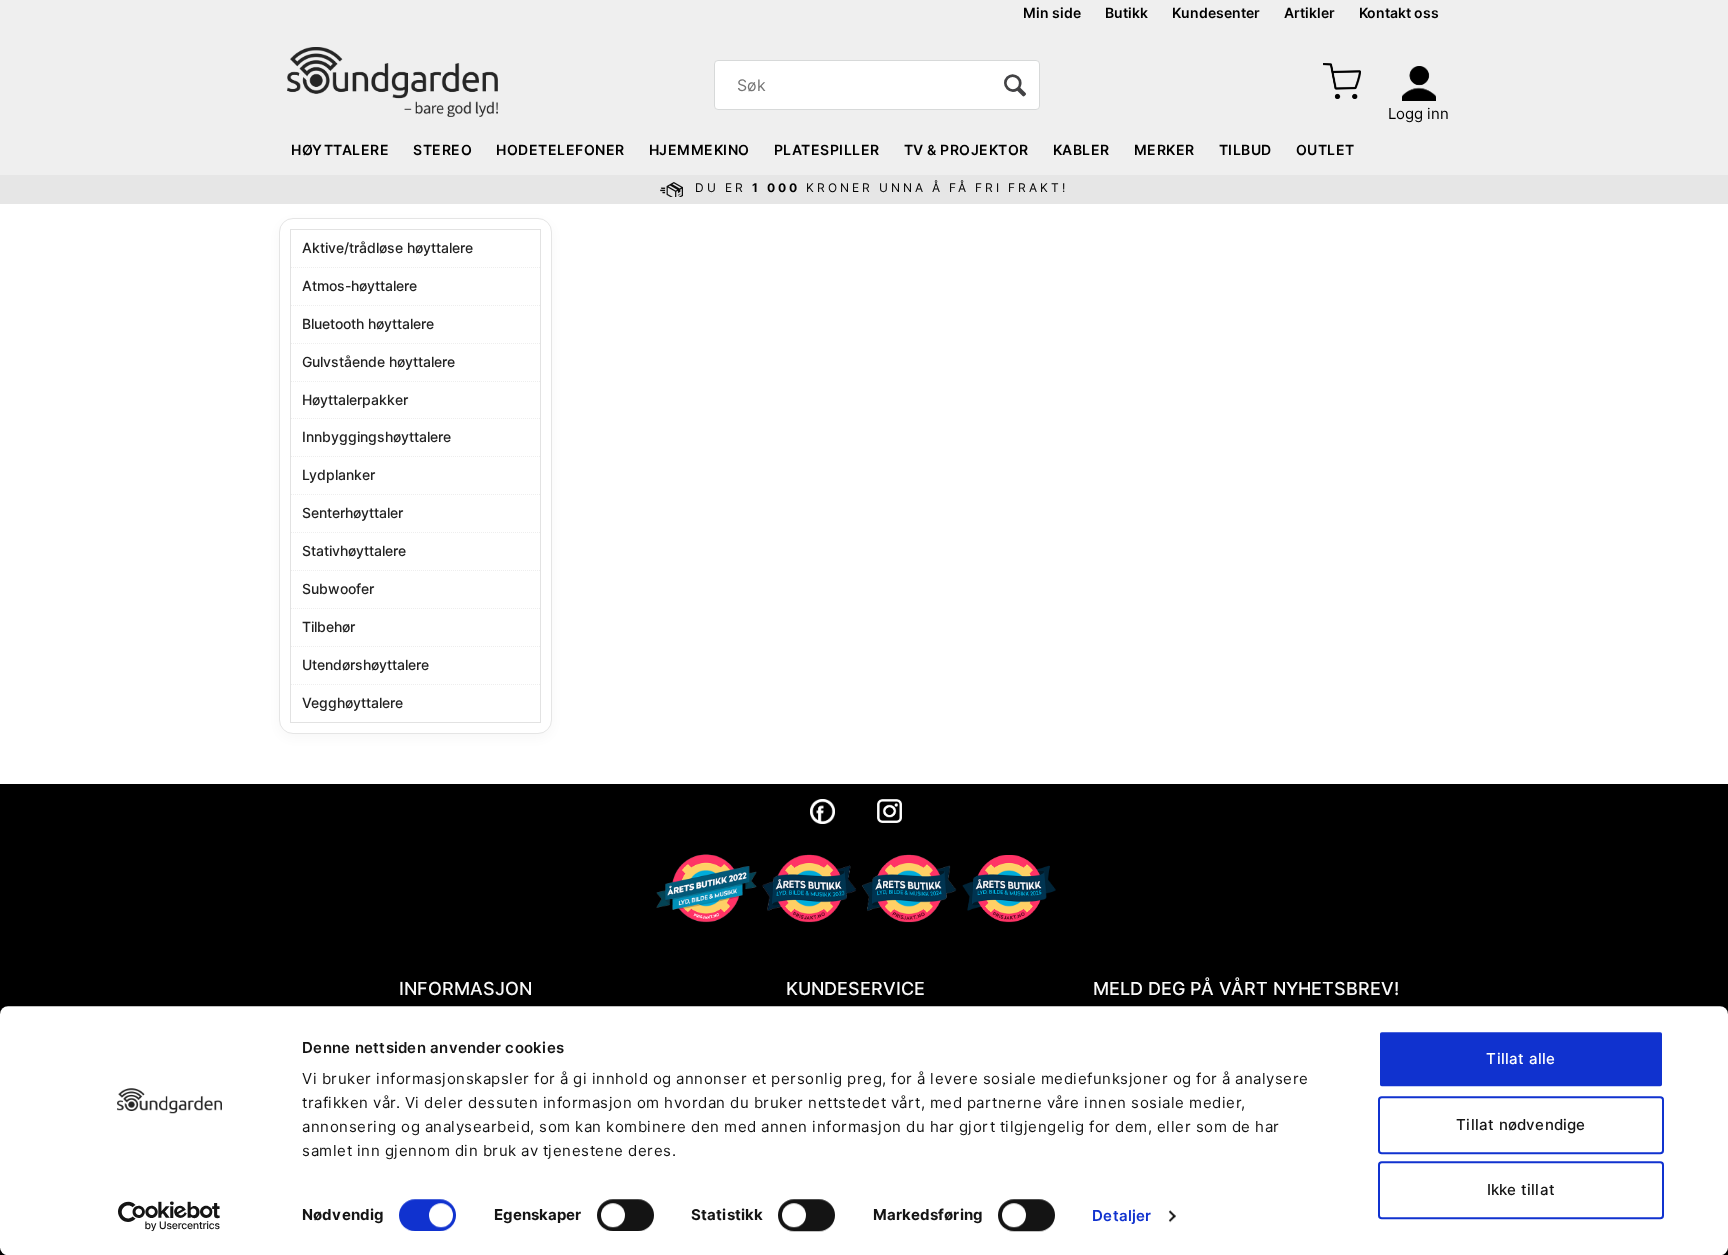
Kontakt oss (1399, 12)
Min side (1052, 12)
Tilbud (1245, 149)
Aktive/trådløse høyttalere (387, 247)
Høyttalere (340, 149)
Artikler (1309, 12)
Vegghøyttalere (352, 702)
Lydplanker (338, 474)
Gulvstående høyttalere (378, 361)
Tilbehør (328, 626)
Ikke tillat (1521, 1189)
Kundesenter (1216, 12)
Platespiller (827, 149)
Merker (1164, 149)
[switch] (625, 1215)
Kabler (1081, 149)
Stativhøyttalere (354, 550)
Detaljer (1121, 1215)
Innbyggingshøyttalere (376, 436)
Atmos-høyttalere (359, 285)
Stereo (442, 149)
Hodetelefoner (560, 149)
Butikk (1126, 12)
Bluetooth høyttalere (368, 323)
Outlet (1325, 149)
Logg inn (1418, 113)
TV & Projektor (966, 149)
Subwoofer (338, 588)
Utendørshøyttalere (365, 664)
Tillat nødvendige (1520, 1124)
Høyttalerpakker (355, 399)
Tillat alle (1520, 1058)
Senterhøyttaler (352, 512)
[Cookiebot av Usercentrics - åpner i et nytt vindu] (169, 1216)
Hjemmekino (699, 149)
